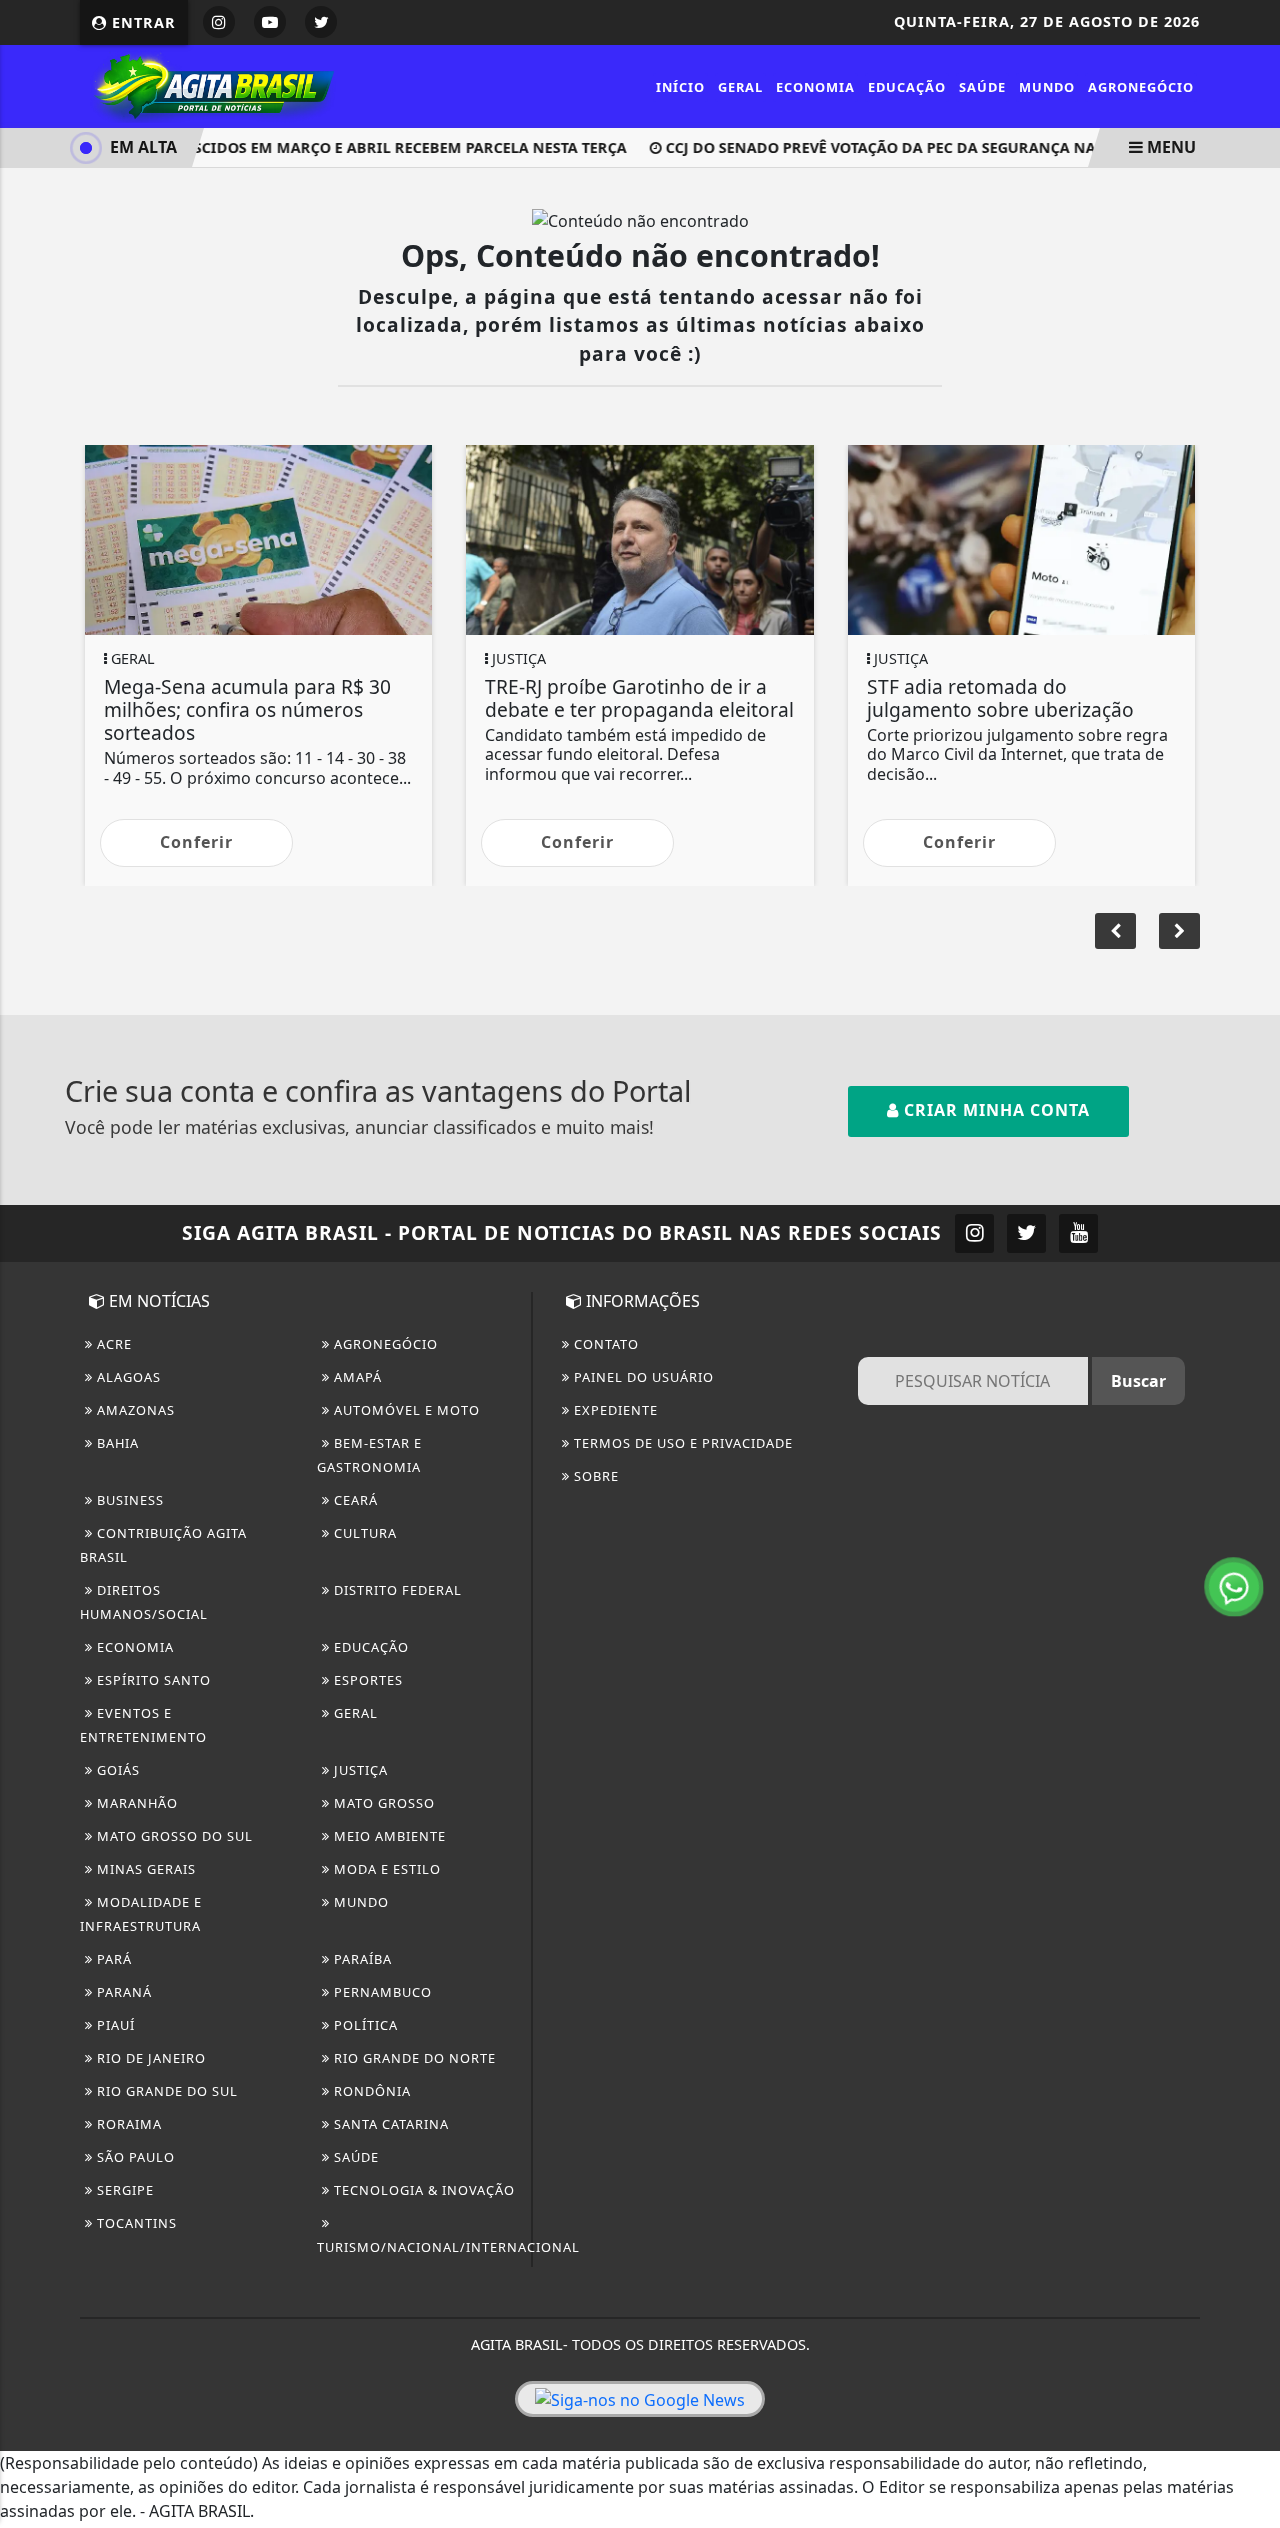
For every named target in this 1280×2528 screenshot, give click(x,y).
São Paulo (134, 2157)
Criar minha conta (994, 1110)
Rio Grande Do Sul (165, 2091)
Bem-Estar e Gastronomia (369, 1455)
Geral (740, 87)
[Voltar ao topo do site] (1249, 1517)
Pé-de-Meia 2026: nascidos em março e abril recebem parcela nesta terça (316, 147)
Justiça (359, 1770)
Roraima (127, 2124)
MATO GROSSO (382, 1803)
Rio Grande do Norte (413, 2058)
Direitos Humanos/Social (144, 1602)
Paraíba (361, 1959)
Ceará (354, 1500)
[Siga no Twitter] (321, 22)
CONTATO (604, 1344)
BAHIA (116, 1443)
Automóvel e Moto (405, 1410)
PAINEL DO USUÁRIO (642, 1377)
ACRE (112, 1344)
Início (680, 87)
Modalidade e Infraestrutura (141, 1914)
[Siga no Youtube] (270, 22)
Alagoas (127, 1377)
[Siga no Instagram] (219, 22)
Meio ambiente (388, 1836)
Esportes (366, 1680)
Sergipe (123, 2190)
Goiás (116, 1770)
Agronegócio (1141, 87)
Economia (815, 87)
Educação (907, 87)
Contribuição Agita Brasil (163, 1545)
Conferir (196, 842)
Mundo (1047, 87)
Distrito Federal (396, 1590)
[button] (1179, 931)
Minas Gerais (144, 1869)
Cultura (363, 1533)
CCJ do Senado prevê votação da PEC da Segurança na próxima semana (932, 147)
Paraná (122, 1992)
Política (364, 2025)
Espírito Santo (152, 1680)
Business (128, 1500)
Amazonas (134, 1410)
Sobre (594, 1476)
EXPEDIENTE (614, 1410)
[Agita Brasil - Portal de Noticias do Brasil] (211, 85)
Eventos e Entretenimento (143, 1725)
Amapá (356, 1377)
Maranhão (135, 1803)
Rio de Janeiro (149, 2058)
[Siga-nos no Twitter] (1026, 1233)
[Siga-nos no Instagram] (974, 1233)
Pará (112, 1959)
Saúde (982, 87)
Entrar (141, 22)
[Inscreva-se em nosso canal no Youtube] (1078, 1233)
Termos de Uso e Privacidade (681, 1443)
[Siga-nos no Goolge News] (640, 2399)
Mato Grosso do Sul (173, 1836)
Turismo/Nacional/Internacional (448, 2247)
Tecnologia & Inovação (422, 2190)
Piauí (114, 2025)
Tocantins (135, 2223)
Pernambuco (381, 1992)
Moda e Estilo (385, 1869)
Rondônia (370, 2091)
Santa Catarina (389, 2124)
